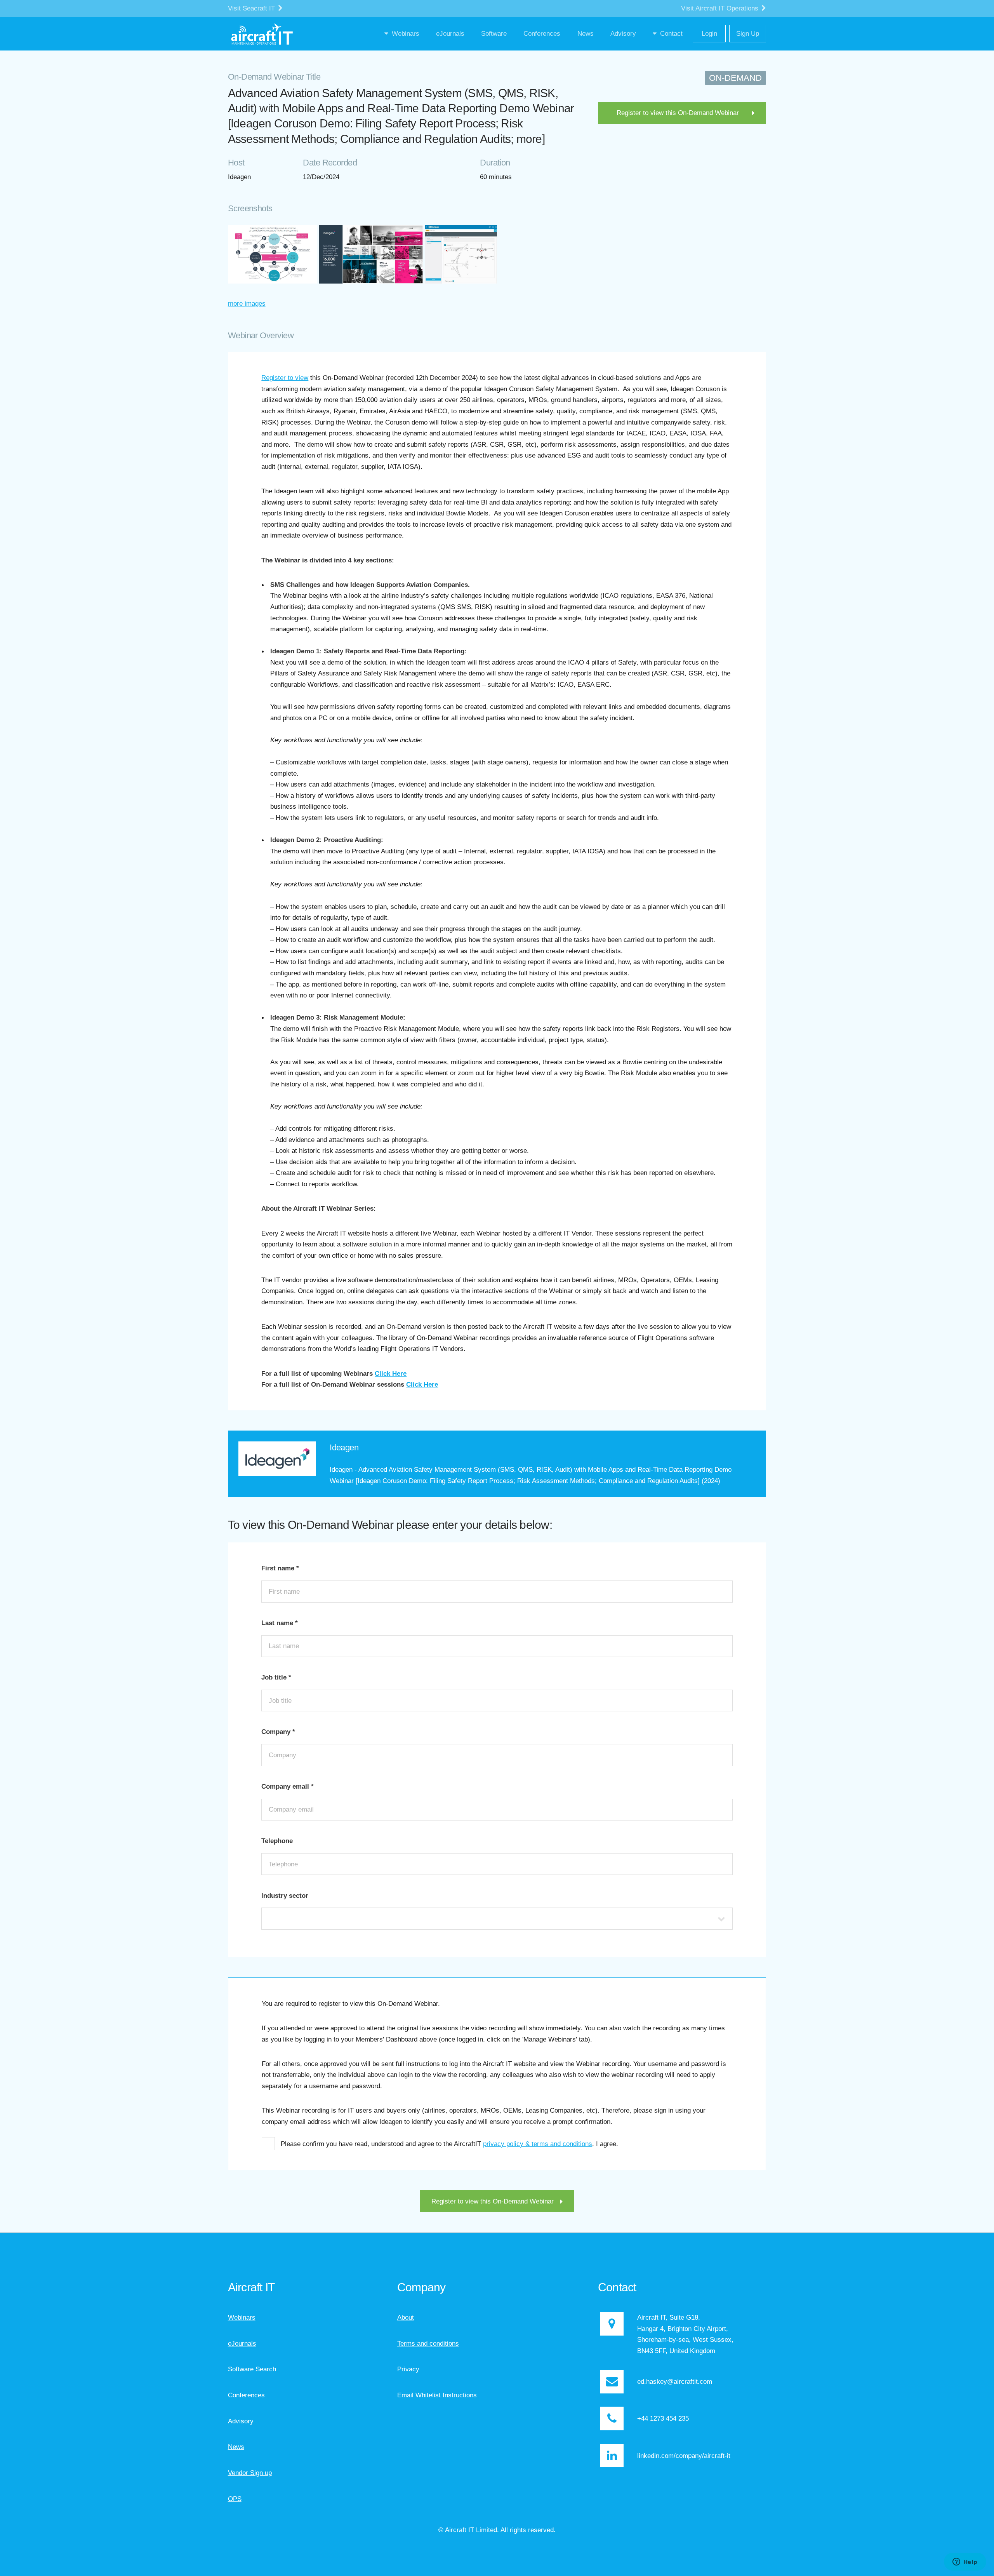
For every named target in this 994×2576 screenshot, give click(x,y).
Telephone (277, 1841)
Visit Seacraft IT (252, 8)
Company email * (288, 1786)
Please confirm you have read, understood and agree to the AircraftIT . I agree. (449, 2144)
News (236, 2447)
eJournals (242, 2343)
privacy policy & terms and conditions (538, 2144)
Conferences (246, 2395)
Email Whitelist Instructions (437, 2395)
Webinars (242, 2317)
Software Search (252, 2369)
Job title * (276, 1677)
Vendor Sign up (250, 2473)
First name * (280, 1568)
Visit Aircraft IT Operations (721, 8)
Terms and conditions (428, 2343)
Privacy (408, 2369)
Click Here (391, 1373)
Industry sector (285, 1895)
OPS (235, 2499)
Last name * (280, 1623)
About (406, 2317)
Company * (278, 1732)
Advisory (241, 2421)
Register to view (285, 378)
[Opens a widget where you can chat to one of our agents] (965, 2562)
